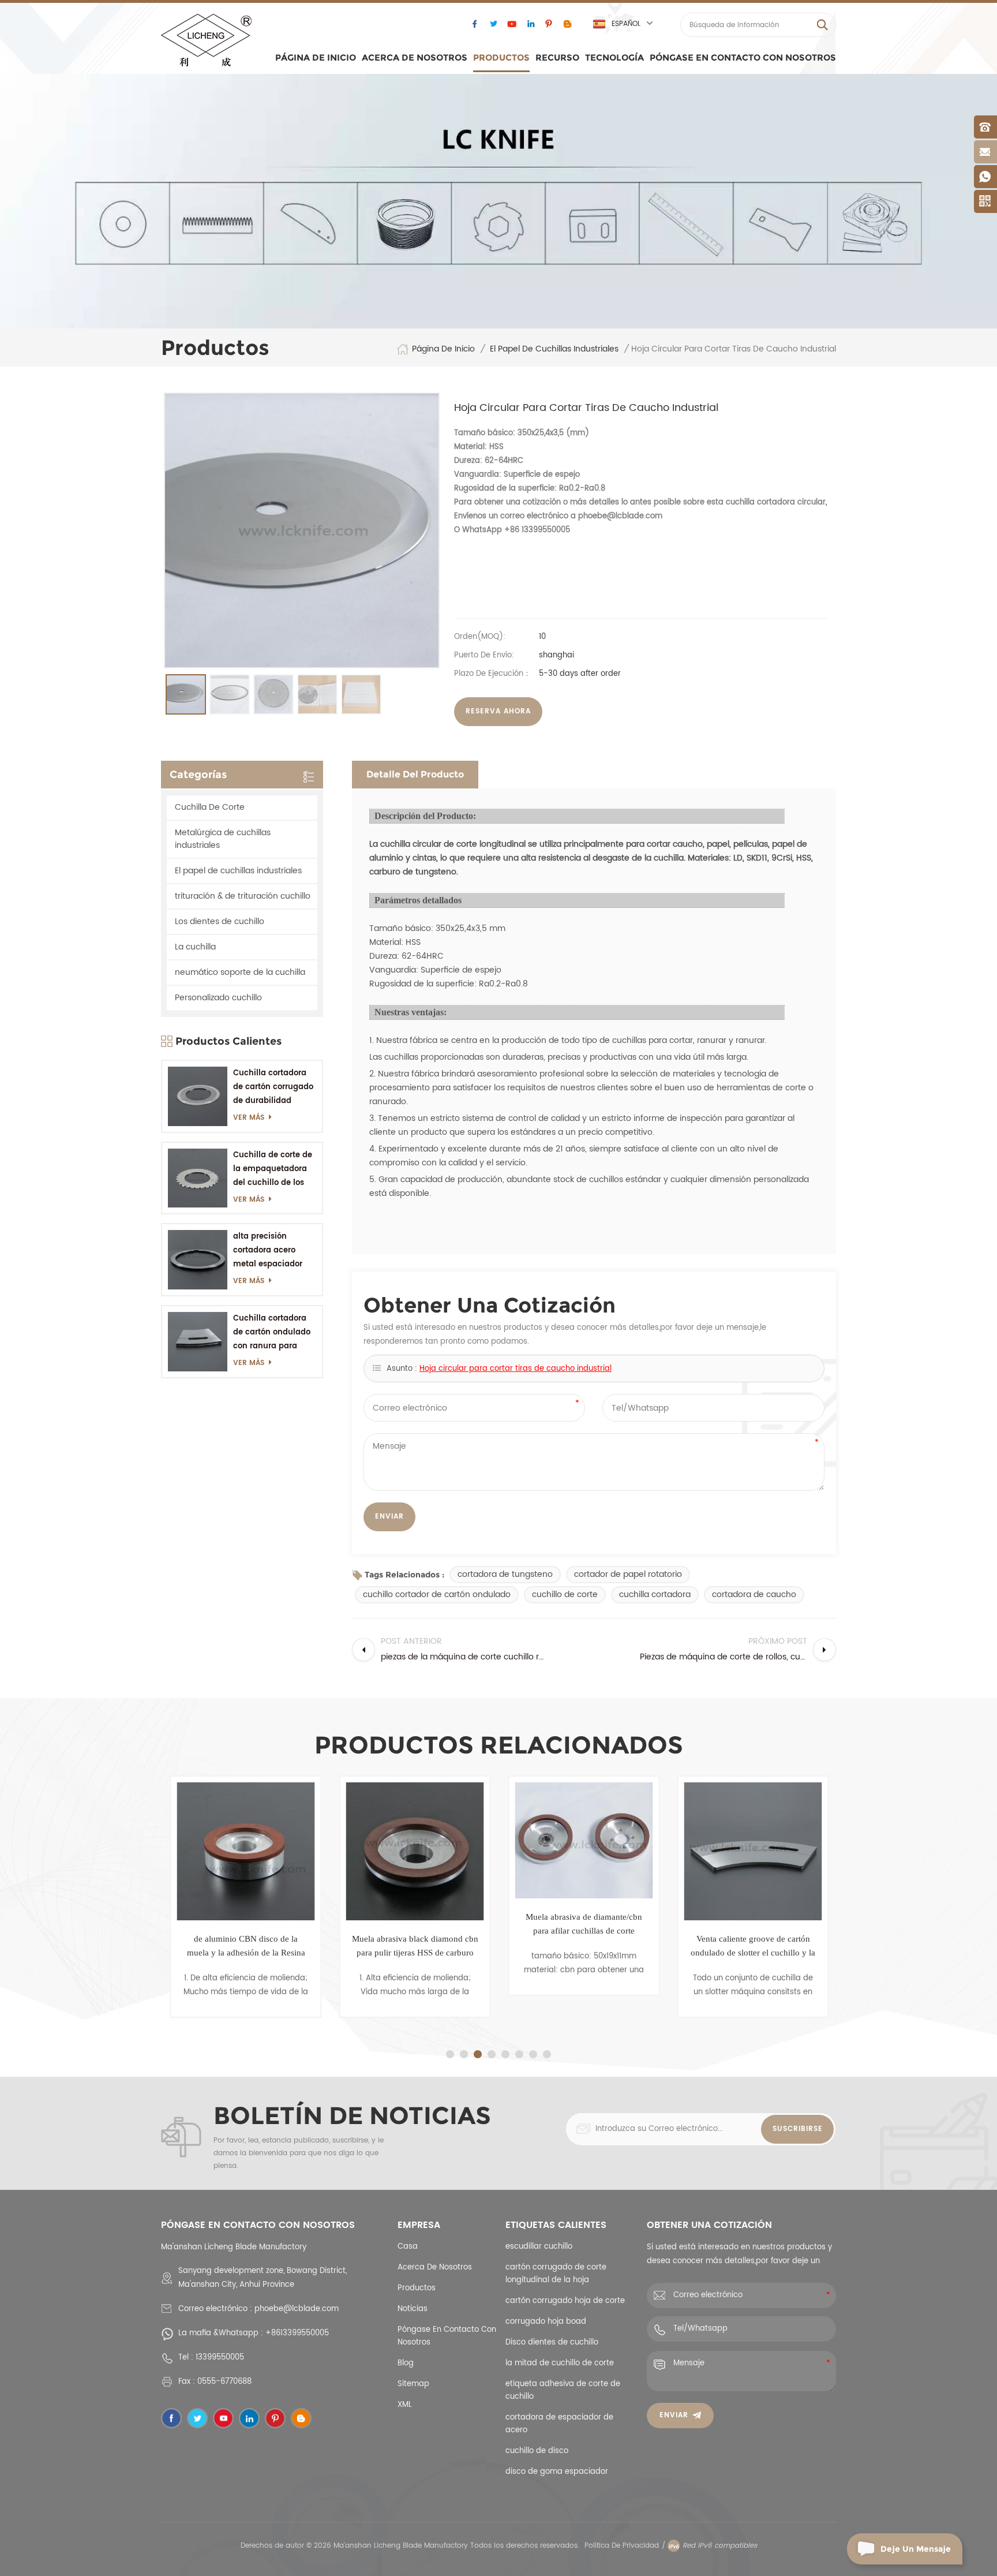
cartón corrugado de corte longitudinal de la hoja (556, 2274)
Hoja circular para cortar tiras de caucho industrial (516, 1369)
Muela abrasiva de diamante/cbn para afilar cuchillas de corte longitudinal (584, 1925)
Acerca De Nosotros (415, 57)
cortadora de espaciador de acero (559, 2424)
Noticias (413, 2309)
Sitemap (413, 2384)
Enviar (674, 2415)
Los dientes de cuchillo (220, 921)
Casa (408, 2247)
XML (405, 2405)
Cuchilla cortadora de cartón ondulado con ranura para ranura (272, 1333)
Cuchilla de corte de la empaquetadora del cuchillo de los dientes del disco (273, 1170)
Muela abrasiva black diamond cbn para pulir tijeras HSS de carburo (415, 1946)
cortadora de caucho (754, 1594)
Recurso (557, 57)
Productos (501, 57)
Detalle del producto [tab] (415, 774)
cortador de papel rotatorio (628, 1574)
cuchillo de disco (537, 2451)
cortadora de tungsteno (505, 1574)
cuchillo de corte (565, 1594)
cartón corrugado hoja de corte (565, 2301)
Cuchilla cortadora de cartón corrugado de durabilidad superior (273, 1088)
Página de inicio (316, 57)
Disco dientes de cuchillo (552, 2343)
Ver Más (249, 1118)
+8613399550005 (297, 2333)
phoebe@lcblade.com (297, 2309)
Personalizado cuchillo (218, 998)
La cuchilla (195, 947)
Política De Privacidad (622, 2546)
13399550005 (220, 2358)
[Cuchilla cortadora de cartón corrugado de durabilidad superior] (198, 1096)
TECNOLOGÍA (614, 57)
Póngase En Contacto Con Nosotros (743, 57)
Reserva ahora (498, 711)
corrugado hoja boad (546, 2322)
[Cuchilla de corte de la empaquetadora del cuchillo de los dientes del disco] (198, 1178)
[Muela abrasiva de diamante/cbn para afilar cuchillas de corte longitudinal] (584, 1840)
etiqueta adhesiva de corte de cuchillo (563, 2390)
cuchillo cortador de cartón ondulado (437, 1594)
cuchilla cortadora (655, 1594)
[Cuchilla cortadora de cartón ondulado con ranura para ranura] (198, 1342)
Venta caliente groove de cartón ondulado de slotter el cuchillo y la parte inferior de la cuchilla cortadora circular (753, 1947)
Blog (406, 2363)
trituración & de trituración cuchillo (243, 896)
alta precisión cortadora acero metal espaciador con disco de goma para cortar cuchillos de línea (274, 1251)
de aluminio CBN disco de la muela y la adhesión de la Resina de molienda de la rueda (245, 1947)
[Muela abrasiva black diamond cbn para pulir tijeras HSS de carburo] (415, 1851)
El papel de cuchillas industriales (554, 349)
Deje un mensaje (916, 2549)
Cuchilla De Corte (210, 807)
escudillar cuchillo (539, 2247)
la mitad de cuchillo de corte (560, 2363)
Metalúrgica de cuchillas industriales (223, 839)
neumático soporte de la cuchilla (240, 972)
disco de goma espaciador (557, 2472)
